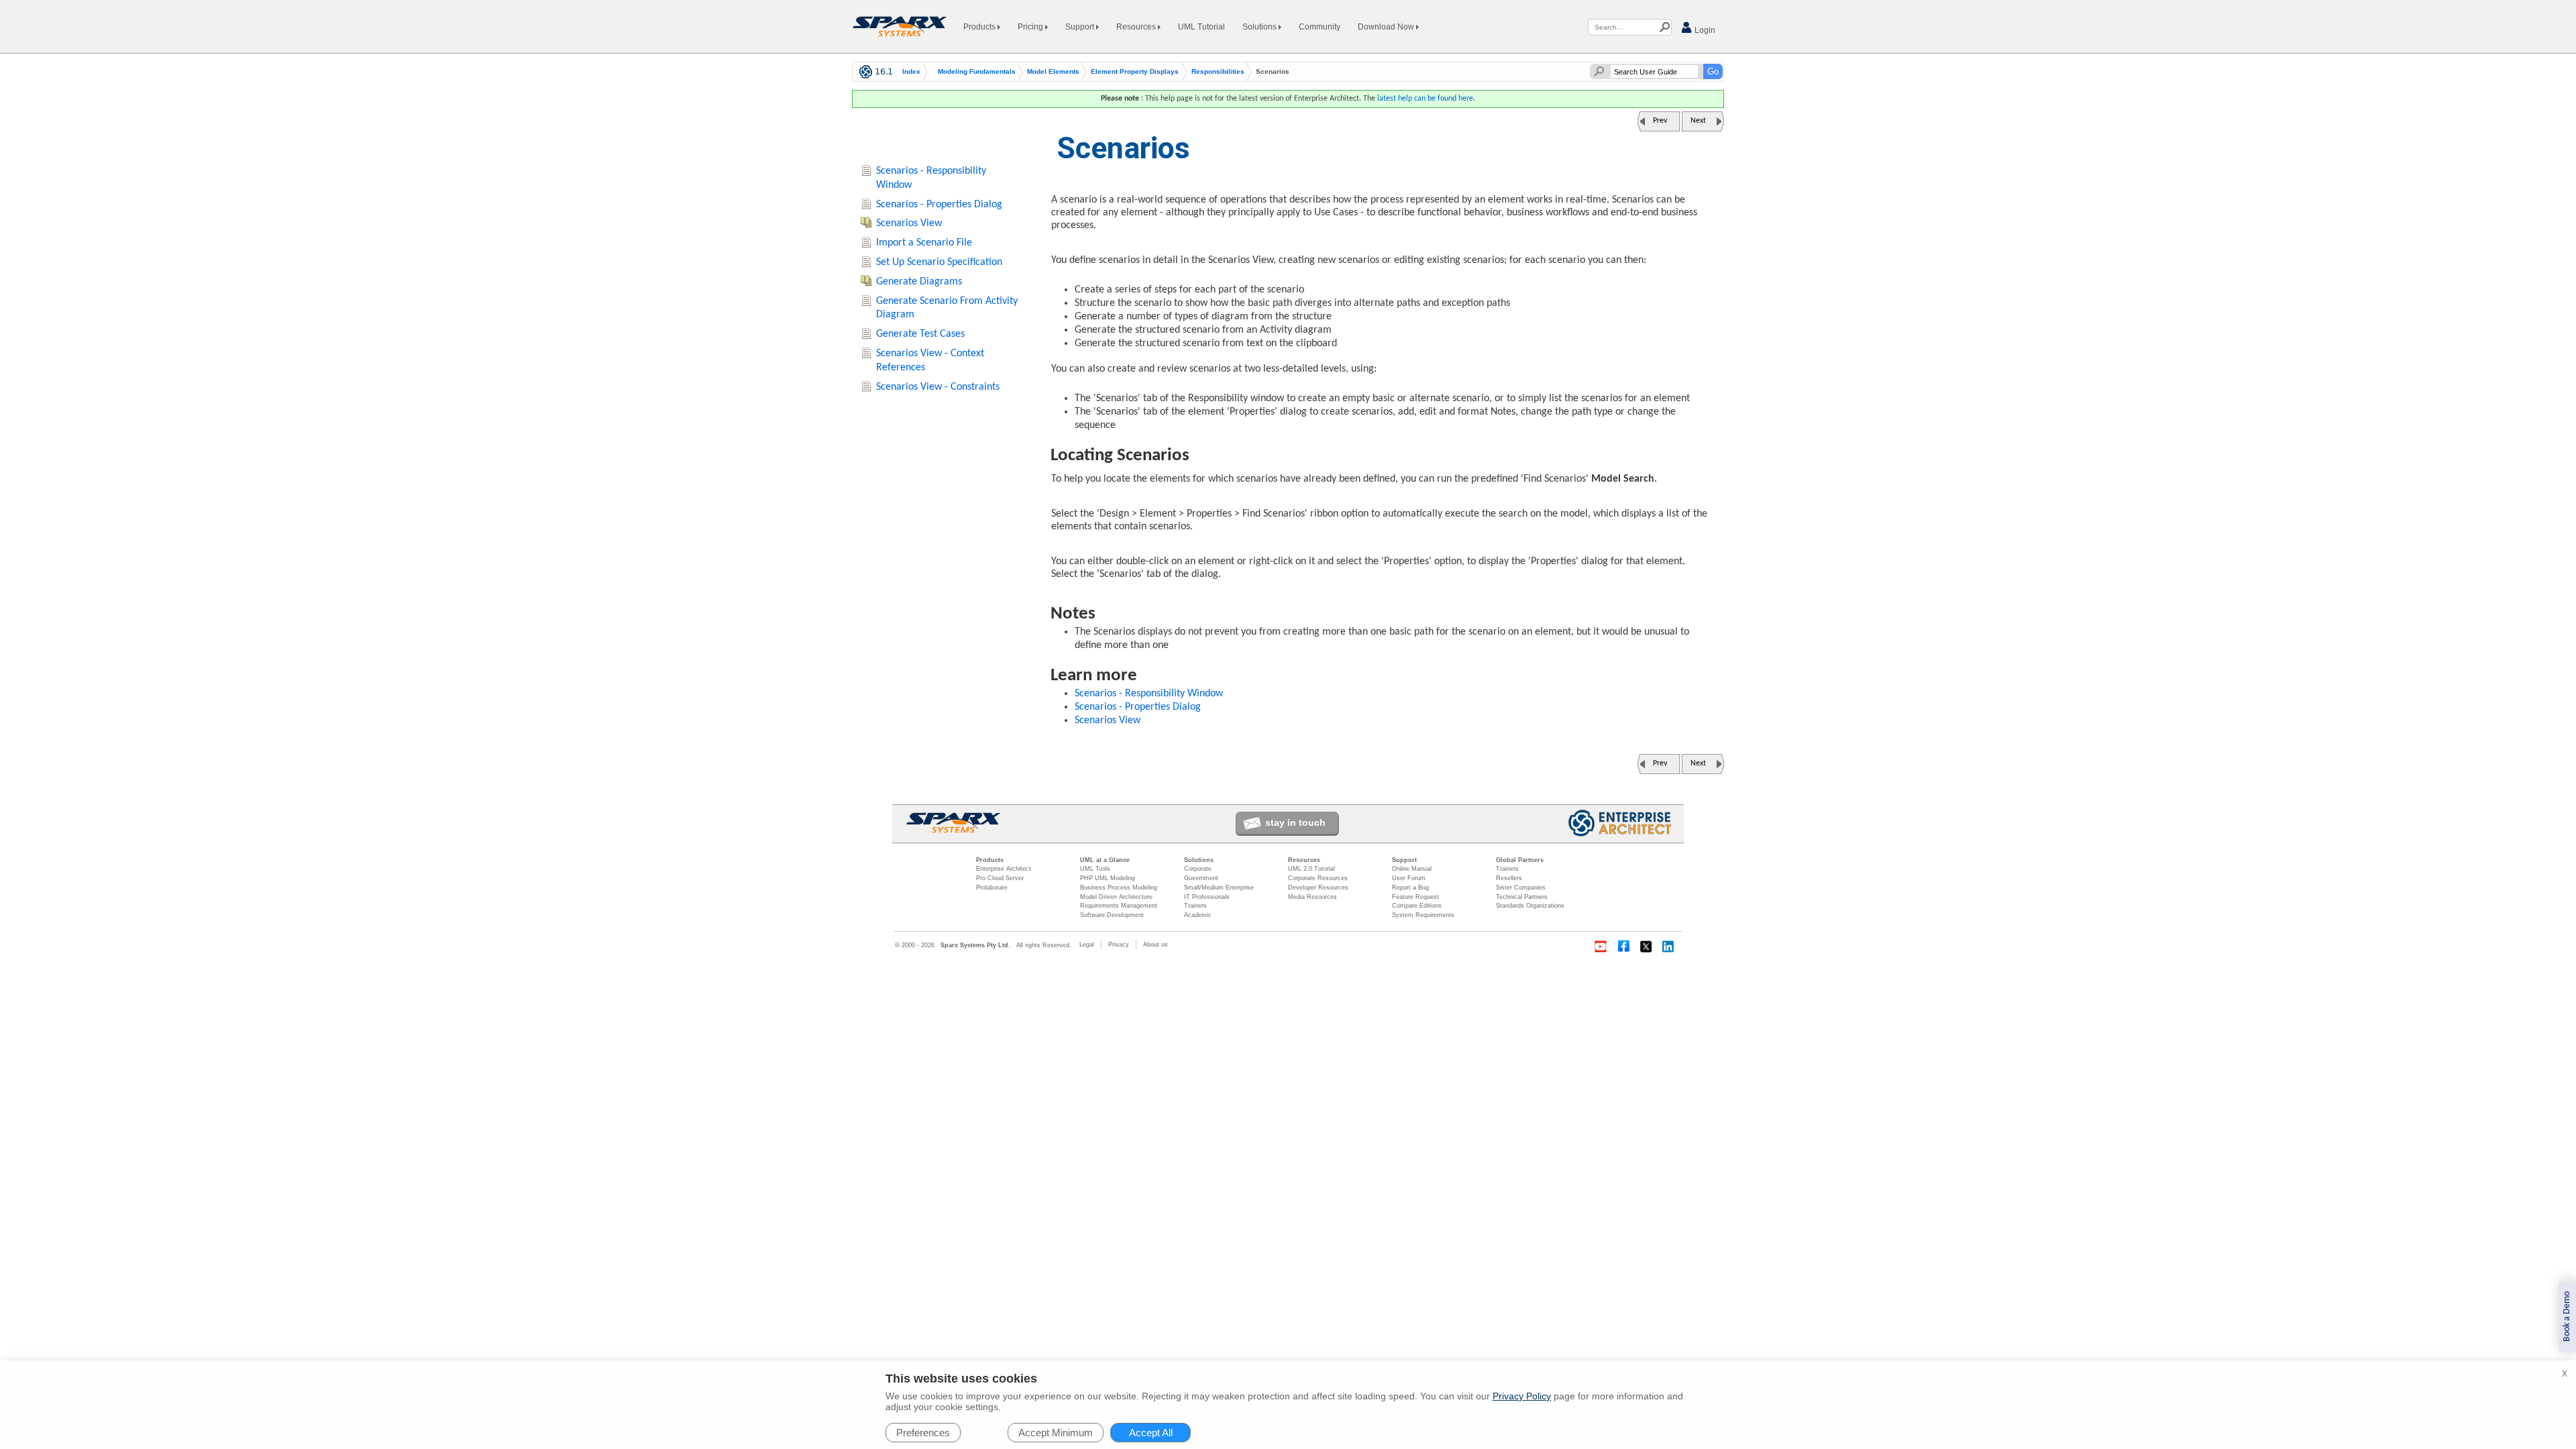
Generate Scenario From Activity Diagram (947, 308)
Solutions (1260, 27)
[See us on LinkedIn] (1669, 947)
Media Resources (1312, 897)
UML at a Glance (1105, 860)
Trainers (1195, 906)
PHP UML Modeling (1108, 878)
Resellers (1509, 878)
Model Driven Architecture (1116, 897)
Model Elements (1053, 72)
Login (1704, 30)
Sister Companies (1521, 888)
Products (980, 27)
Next (1698, 121)
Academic (1198, 915)
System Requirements (1423, 915)
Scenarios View (1108, 720)
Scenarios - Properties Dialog (1138, 707)
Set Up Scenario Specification (939, 262)
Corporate (1198, 869)
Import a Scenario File (924, 243)
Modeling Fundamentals (977, 72)
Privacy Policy (1522, 1396)
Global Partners (1520, 860)
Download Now (1387, 27)
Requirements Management (1119, 906)
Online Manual (1412, 869)
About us (1156, 945)
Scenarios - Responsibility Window (1149, 694)
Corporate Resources (1318, 878)
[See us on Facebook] (1623, 947)
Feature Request (1415, 897)
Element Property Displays (1135, 72)
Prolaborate (992, 888)
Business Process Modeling (1119, 888)
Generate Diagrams (919, 282)
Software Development (1112, 915)
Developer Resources (1318, 888)
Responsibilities (1218, 72)
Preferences (923, 1433)
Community (1320, 27)
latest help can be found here (1425, 99)
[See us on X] (1646, 947)
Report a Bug (1410, 888)
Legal (1087, 945)
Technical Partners (1522, 897)
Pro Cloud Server (1000, 878)
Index (911, 72)
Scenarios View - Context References (930, 361)
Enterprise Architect (1004, 869)
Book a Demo (2567, 1317)
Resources (1137, 27)
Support (1081, 27)
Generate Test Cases (920, 334)
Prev (1660, 121)
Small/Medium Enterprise (1219, 888)
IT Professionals (1207, 897)
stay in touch (1295, 822)
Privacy (1119, 945)
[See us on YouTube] (1601, 947)
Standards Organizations (1530, 906)
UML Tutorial (1201, 27)
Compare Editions (1417, 906)
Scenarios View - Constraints (938, 387)
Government (1201, 878)
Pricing (1031, 27)
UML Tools (1095, 869)
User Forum (1409, 878)
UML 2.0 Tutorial (1311, 869)
